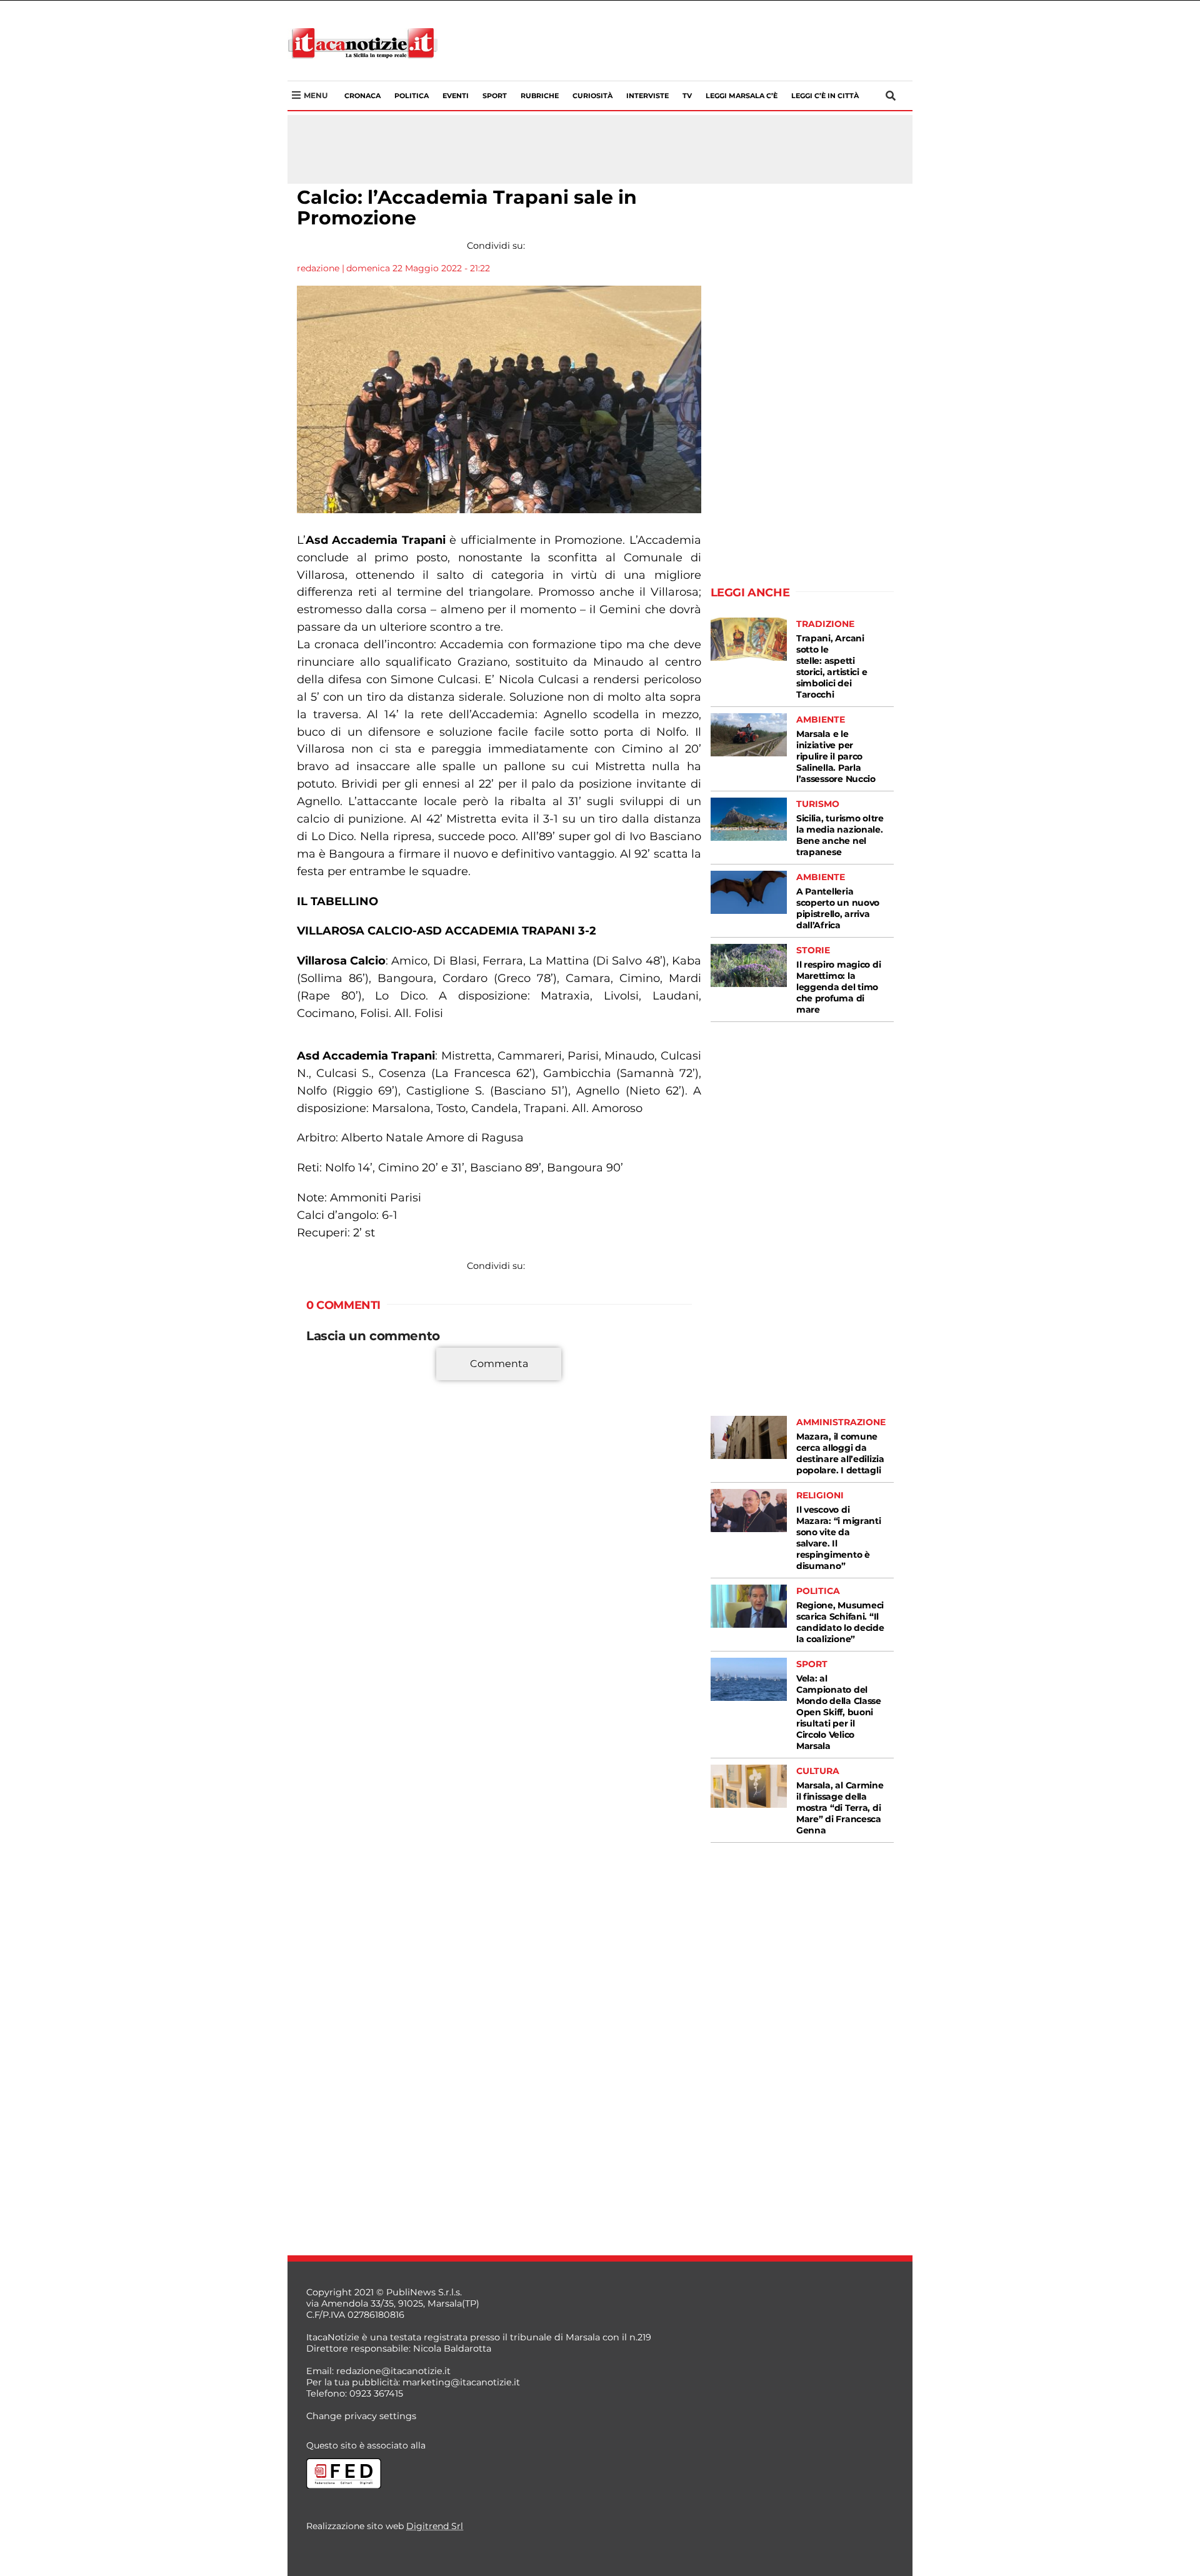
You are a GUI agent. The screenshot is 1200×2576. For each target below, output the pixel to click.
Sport (495, 96)
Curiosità (592, 96)
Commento (332, 1371)
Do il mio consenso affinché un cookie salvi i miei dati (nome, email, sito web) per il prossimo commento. (496, 1605)
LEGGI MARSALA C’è (742, 96)
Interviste (647, 96)
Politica (412, 96)
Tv (687, 96)
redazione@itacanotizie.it (393, 2371)
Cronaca (362, 96)
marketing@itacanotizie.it (461, 2382)
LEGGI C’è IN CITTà (825, 96)
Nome (323, 1521)
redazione (318, 268)
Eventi (456, 96)
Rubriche (540, 96)
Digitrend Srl (435, 2526)
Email (322, 1543)
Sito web (326, 1566)
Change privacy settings (361, 2416)
